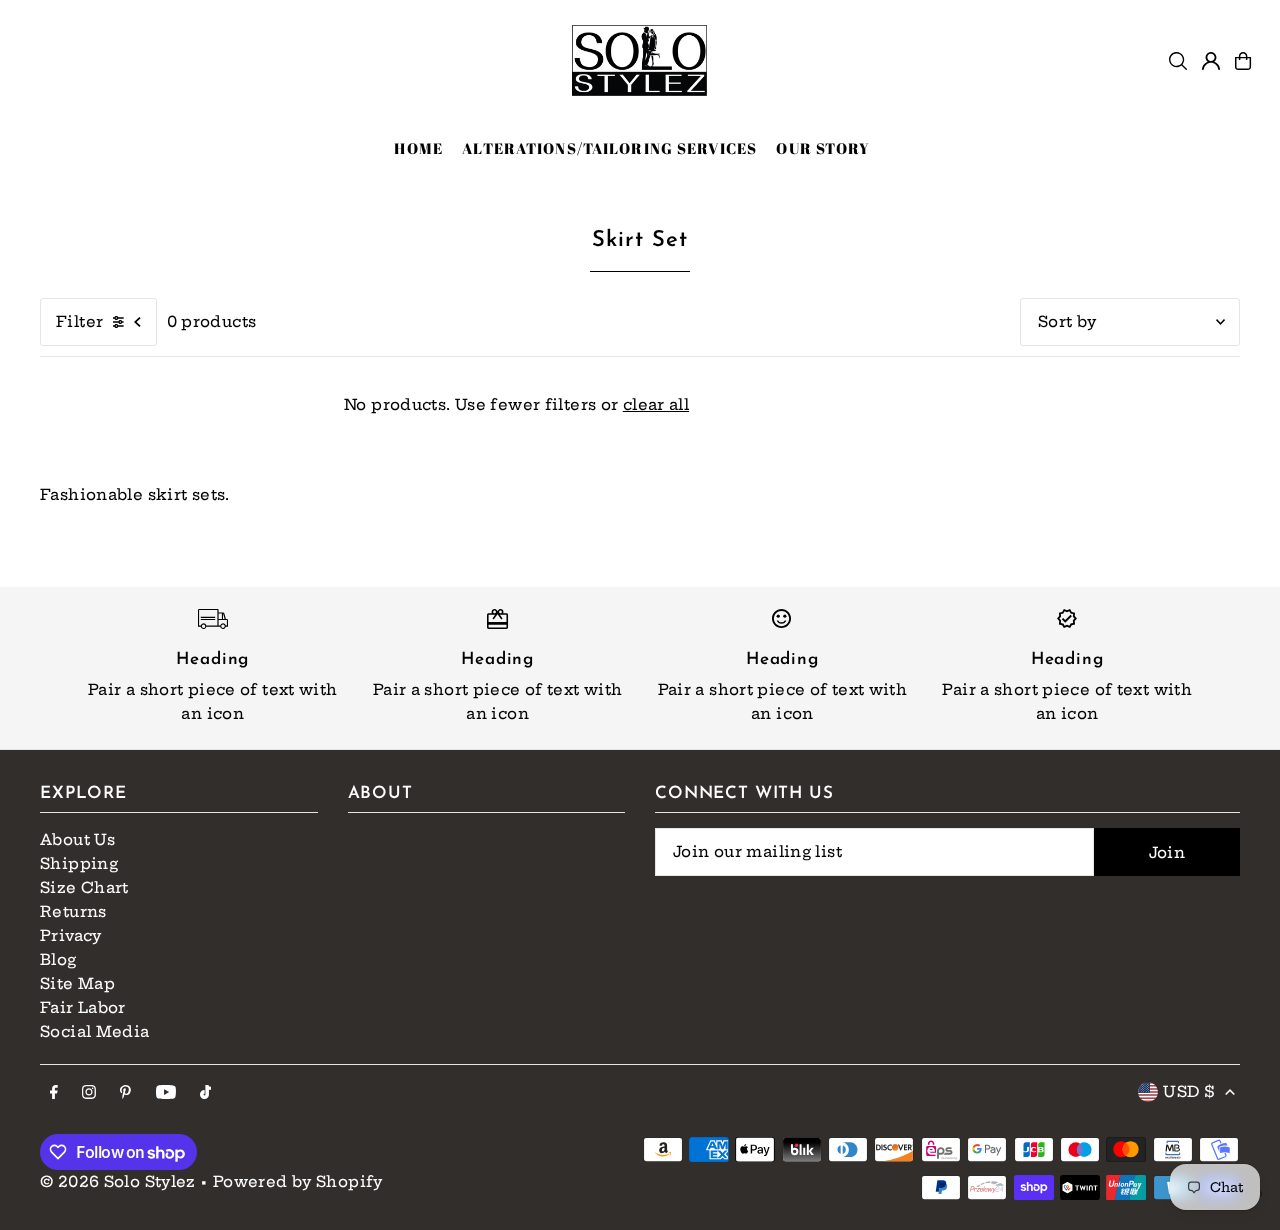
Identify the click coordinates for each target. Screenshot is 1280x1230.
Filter (79, 321)
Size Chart (84, 887)
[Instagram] (89, 1093)
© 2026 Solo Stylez (118, 1181)
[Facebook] (54, 1093)
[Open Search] (1178, 61)
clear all (656, 404)
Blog (58, 959)
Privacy (71, 935)
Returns (73, 911)
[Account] (1211, 61)
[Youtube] (166, 1093)
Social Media (95, 1031)
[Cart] (1243, 61)
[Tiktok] (205, 1093)
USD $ (1189, 1091)
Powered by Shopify (298, 1181)
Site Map (77, 983)
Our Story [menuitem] (823, 148)
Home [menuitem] (418, 148)
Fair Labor (83, 1007)
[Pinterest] (125, 1093)
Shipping (79, 863)
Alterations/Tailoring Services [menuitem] (609, 148)
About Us (77, 839)
